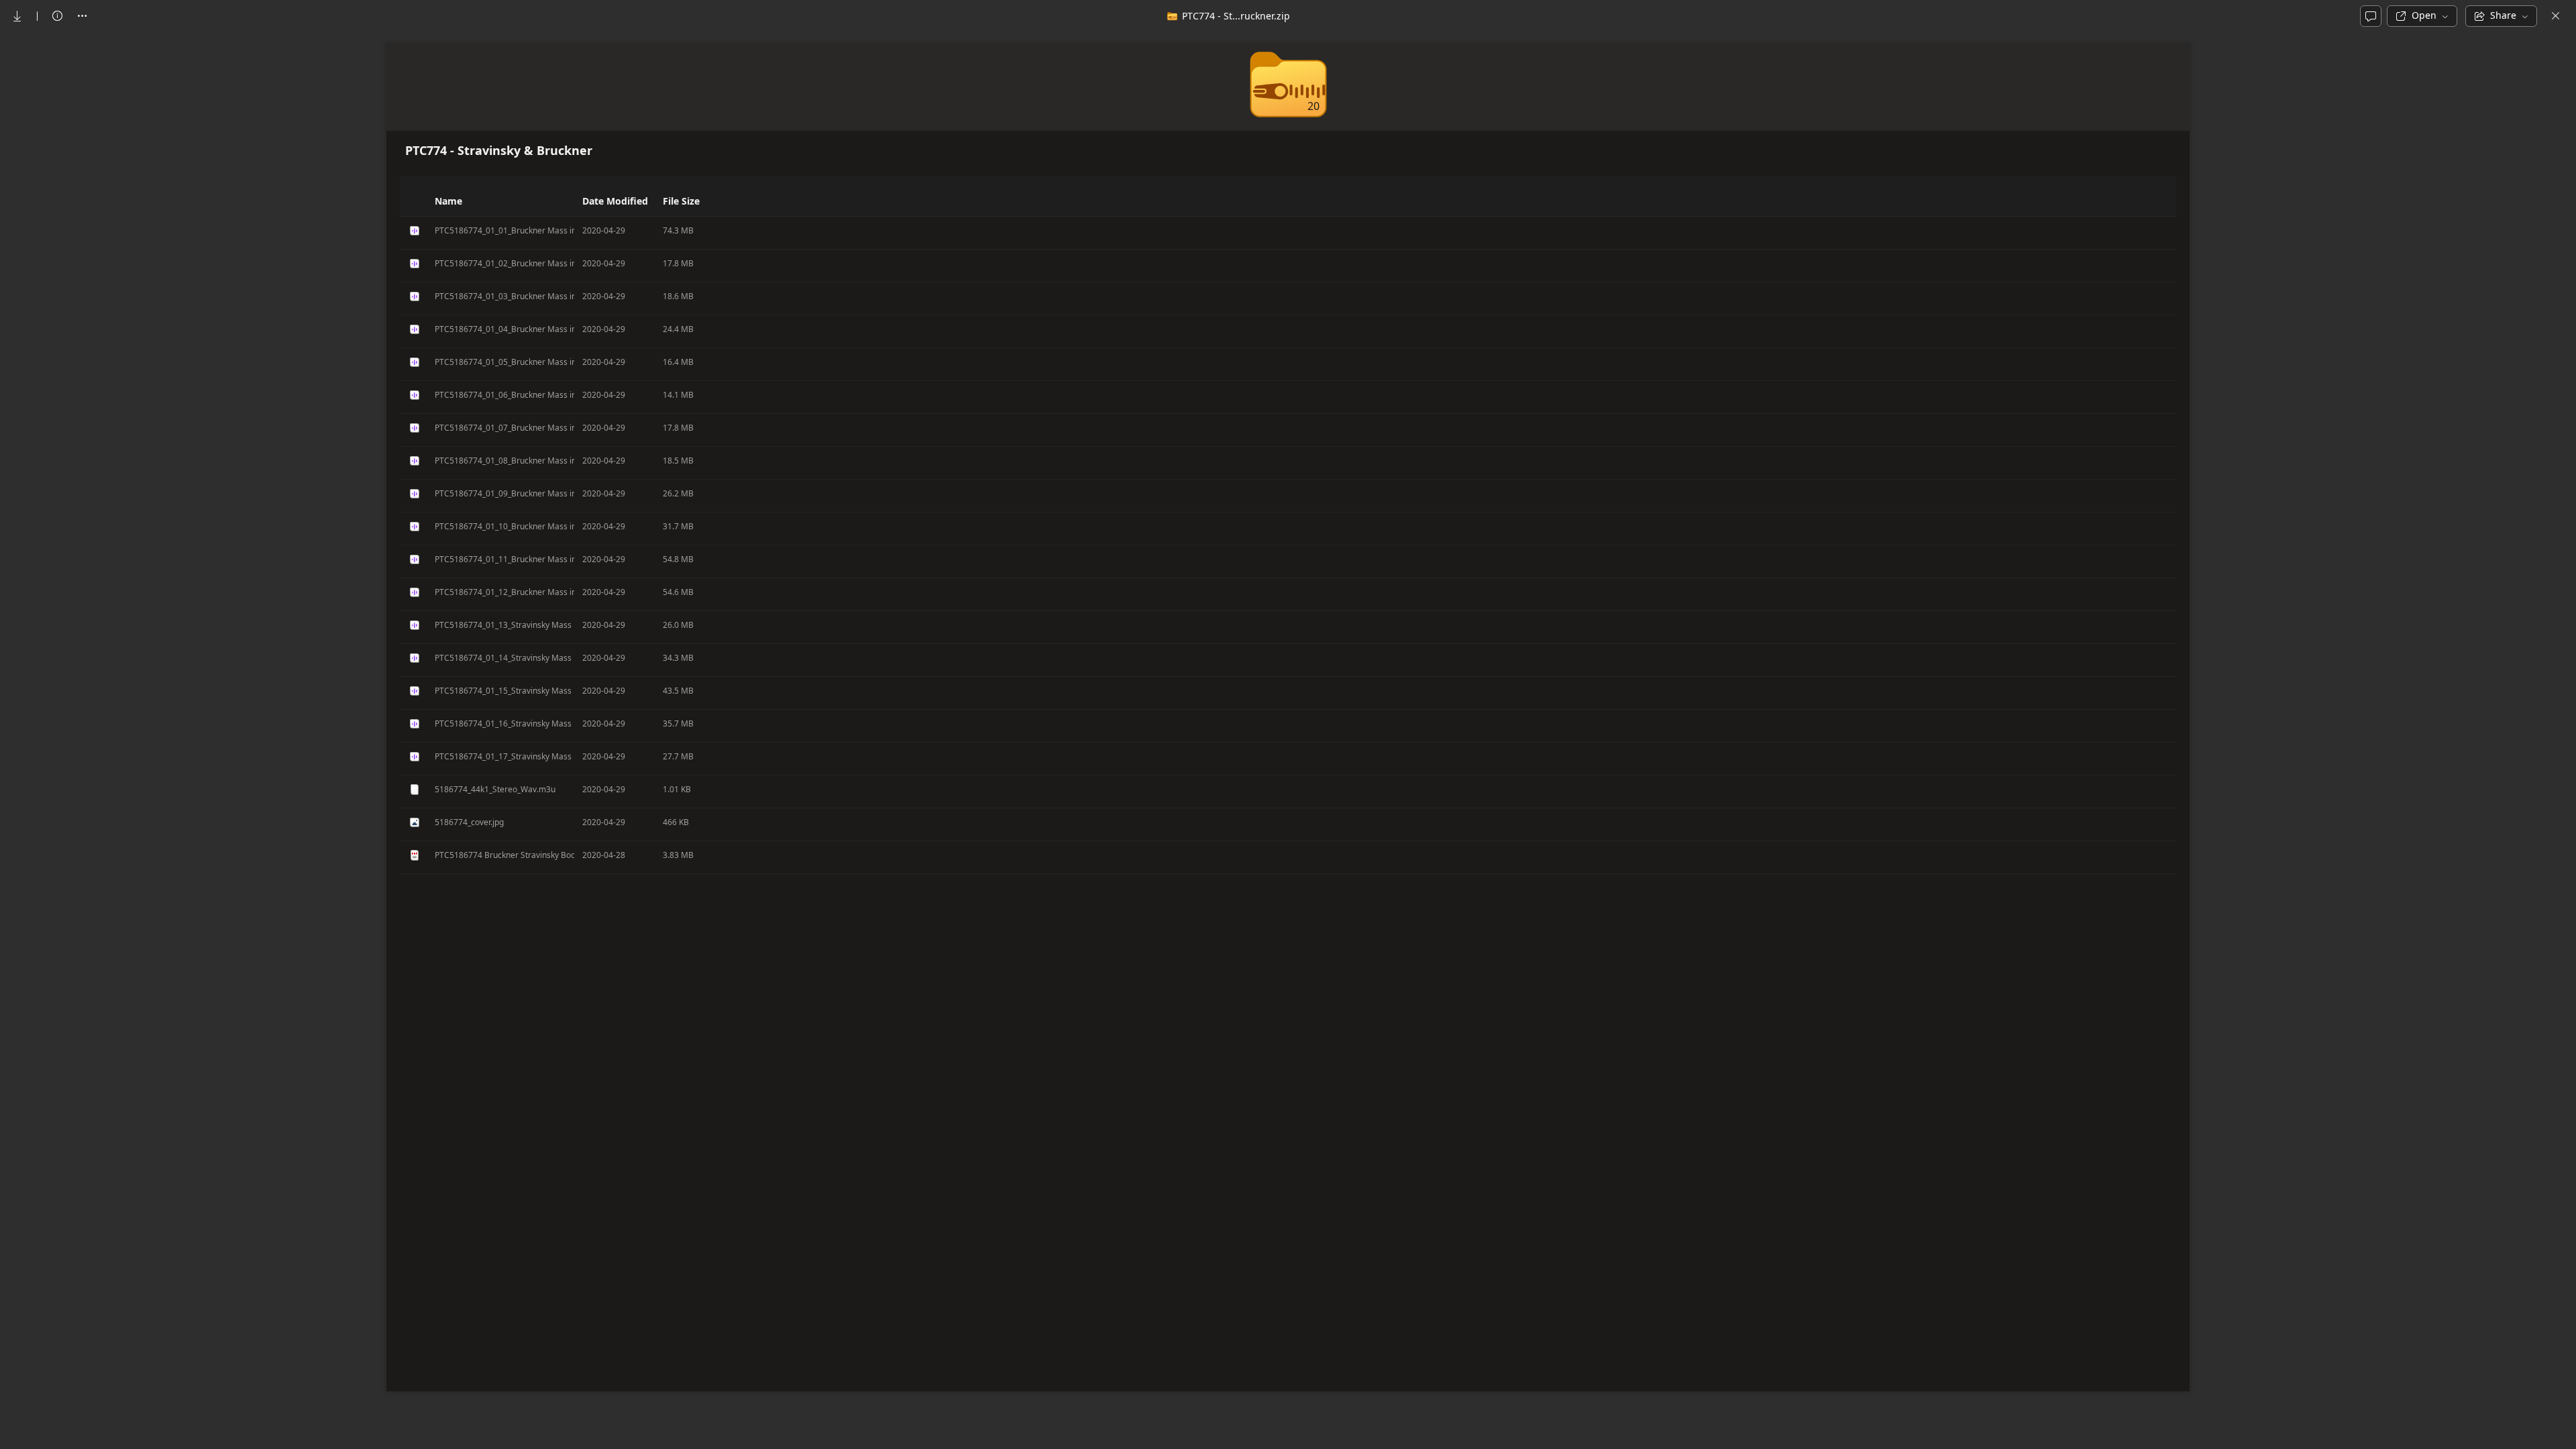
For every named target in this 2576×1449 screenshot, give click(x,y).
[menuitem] (17, 16)
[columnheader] (413, 201)
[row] (1288, 233)
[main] (1288, 740)
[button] (574, 201)
